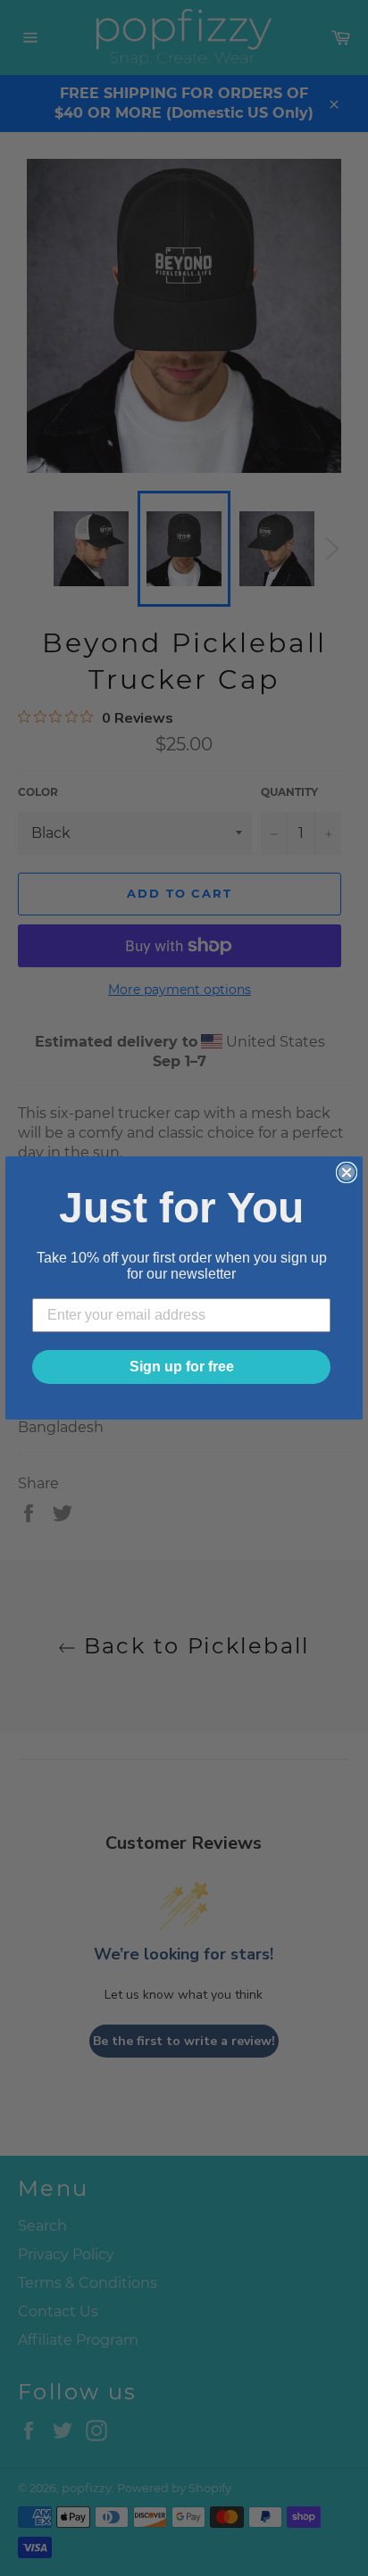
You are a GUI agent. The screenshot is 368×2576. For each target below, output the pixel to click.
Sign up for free (182, 1367)
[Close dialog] (347, 1172)
